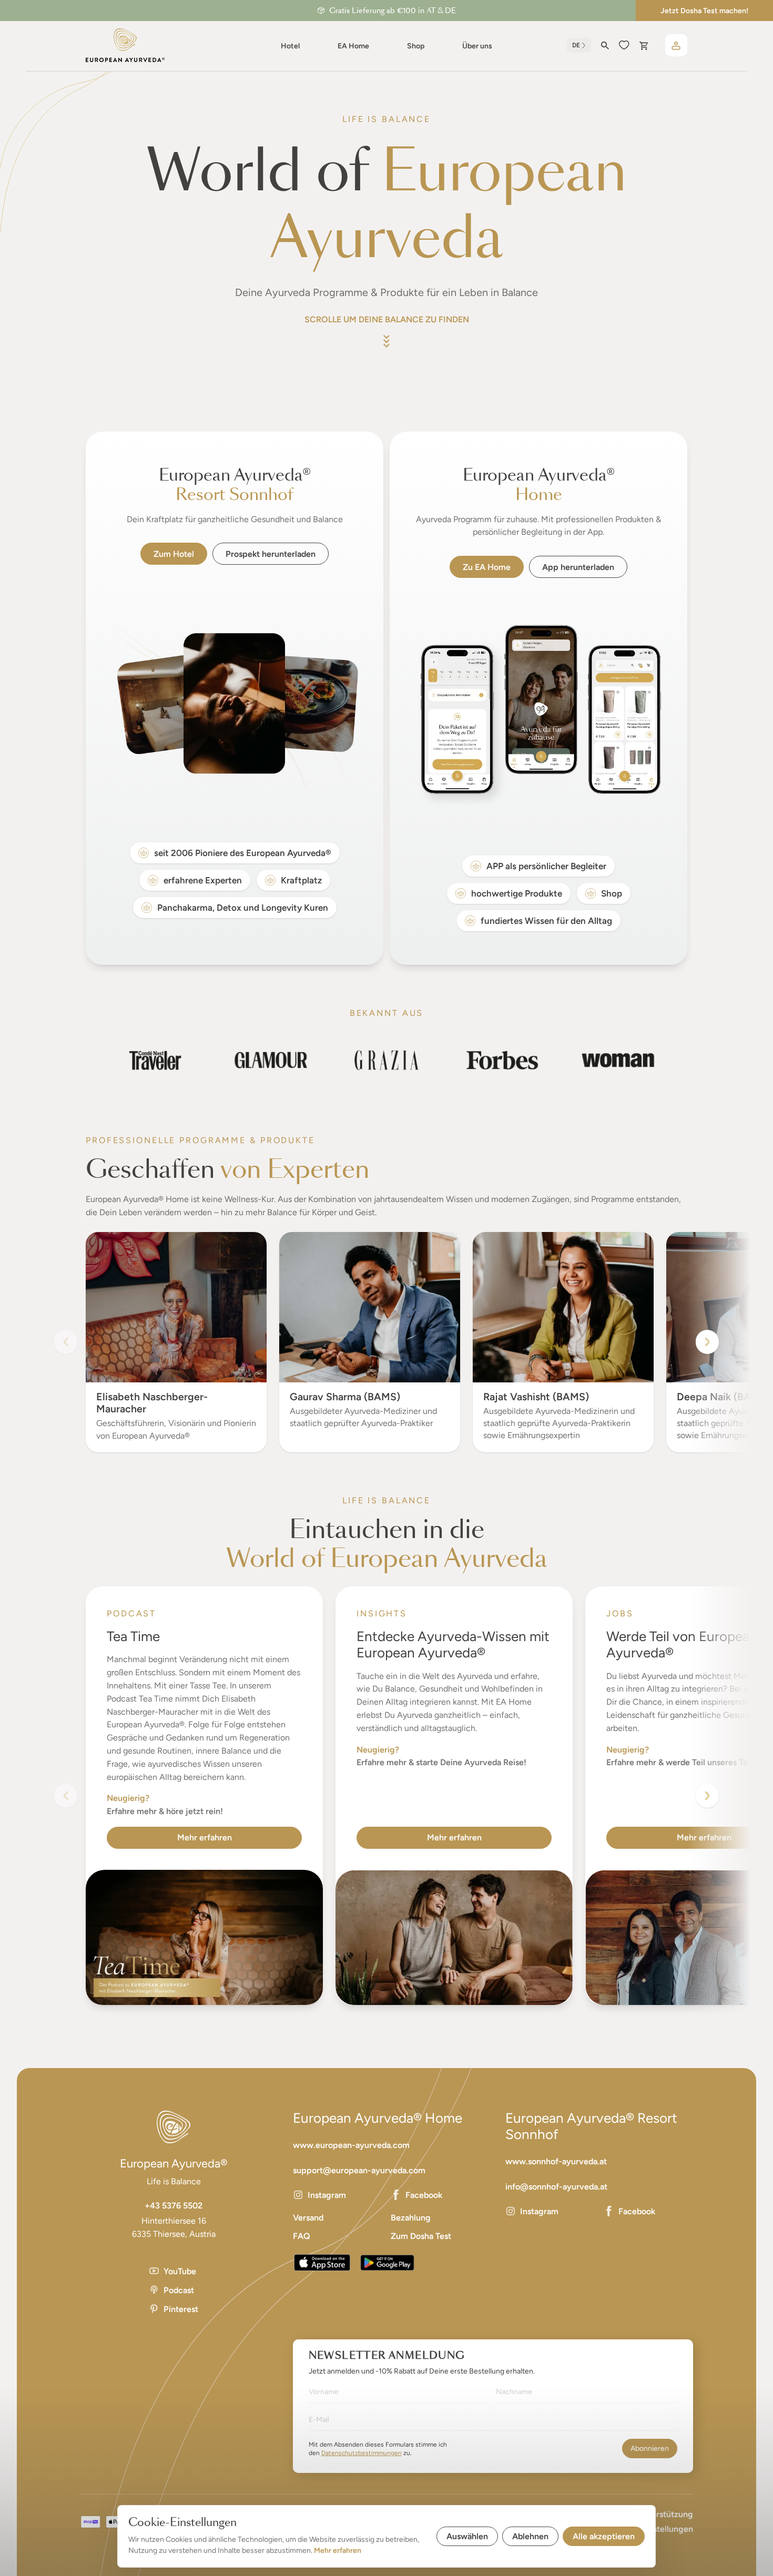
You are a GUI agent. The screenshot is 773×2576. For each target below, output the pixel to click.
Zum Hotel (174, 554)
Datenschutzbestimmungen (362, 2453)
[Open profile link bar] (676, 45)
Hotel (290, 46)
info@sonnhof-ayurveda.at (556, 2187)
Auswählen (467, 2536)
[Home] (125, 45)
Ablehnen (530, 2536)
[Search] (605, 45)
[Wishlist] (624, 45)
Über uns (477, 46)
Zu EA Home (487, 567)
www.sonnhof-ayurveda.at (556, 2161)
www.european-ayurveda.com (351, 2145)
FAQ (302, 2236)
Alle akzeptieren (604, 2536)
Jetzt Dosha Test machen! (704, 11)
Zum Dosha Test (421, 2236)
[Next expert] (707, 1342)
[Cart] (643, 45)
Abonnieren (650, 2448)
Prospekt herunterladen (271, 554)
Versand (308, 2218)
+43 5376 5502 (174, 2206)
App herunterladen (578, 567)
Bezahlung (411, 2218)
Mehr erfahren (205, 1837)
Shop (416, 46)
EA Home (353, 46)
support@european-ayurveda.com (359, 2170)
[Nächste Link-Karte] (707, 1796)
